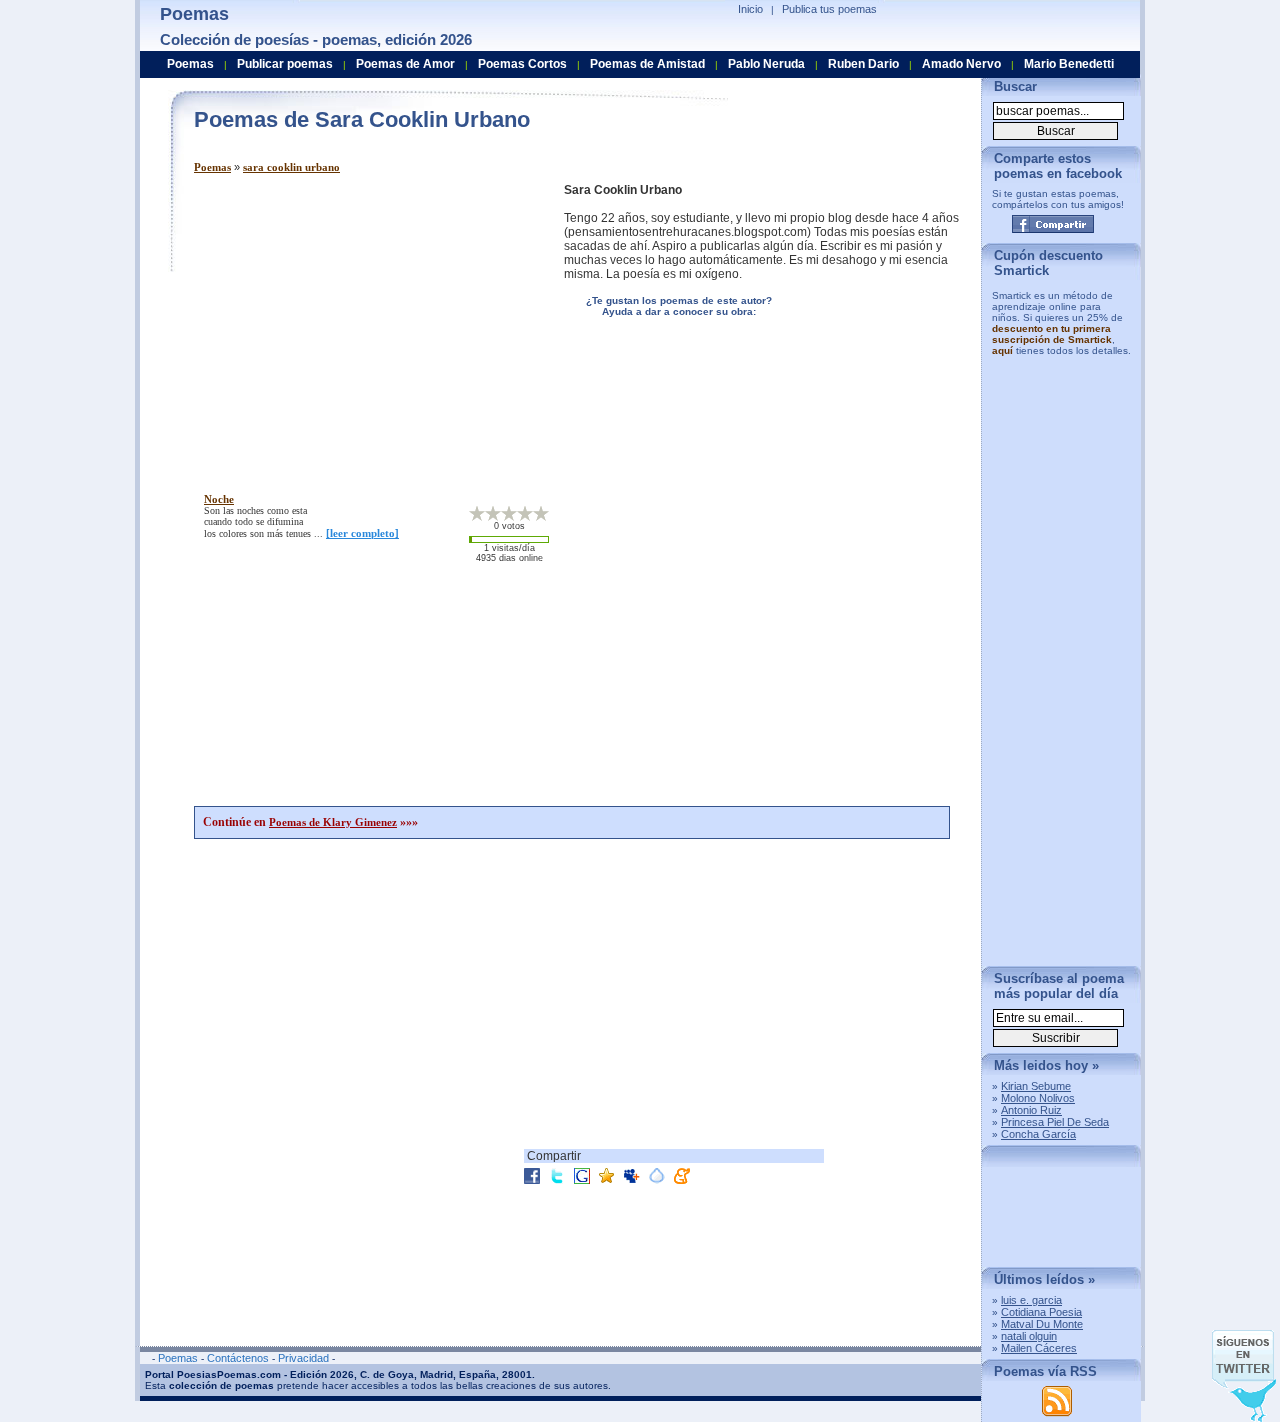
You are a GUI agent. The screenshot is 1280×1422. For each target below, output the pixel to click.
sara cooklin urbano (291, 167)
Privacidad (303, 1358)
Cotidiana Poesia (1041, 1312)
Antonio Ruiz (1031, 1110)
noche (219, 499)
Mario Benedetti (1069, 64)
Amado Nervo (961, 64)
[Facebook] (1053, 224)
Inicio (750, 9)
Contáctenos (238, 1358)
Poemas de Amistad (647, 64)
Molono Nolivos (1038, 1098)
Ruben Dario (863, 64)
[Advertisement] (362, 323)
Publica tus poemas (829, 9)
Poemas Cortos (522, 64)
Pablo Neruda (766, 64)
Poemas (212, 167)
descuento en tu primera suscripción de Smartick (1052, 334)
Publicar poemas (285, 64)
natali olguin (1029, 1336)
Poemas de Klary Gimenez (333, 822)
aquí (1002, 350)
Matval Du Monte (1042, 1324)
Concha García (1038, 1134)
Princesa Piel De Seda (1055, 1122)
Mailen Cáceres (1039, 1348)
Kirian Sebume (1036, 1086)
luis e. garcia (1031, 1300)
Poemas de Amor (405, 64)
